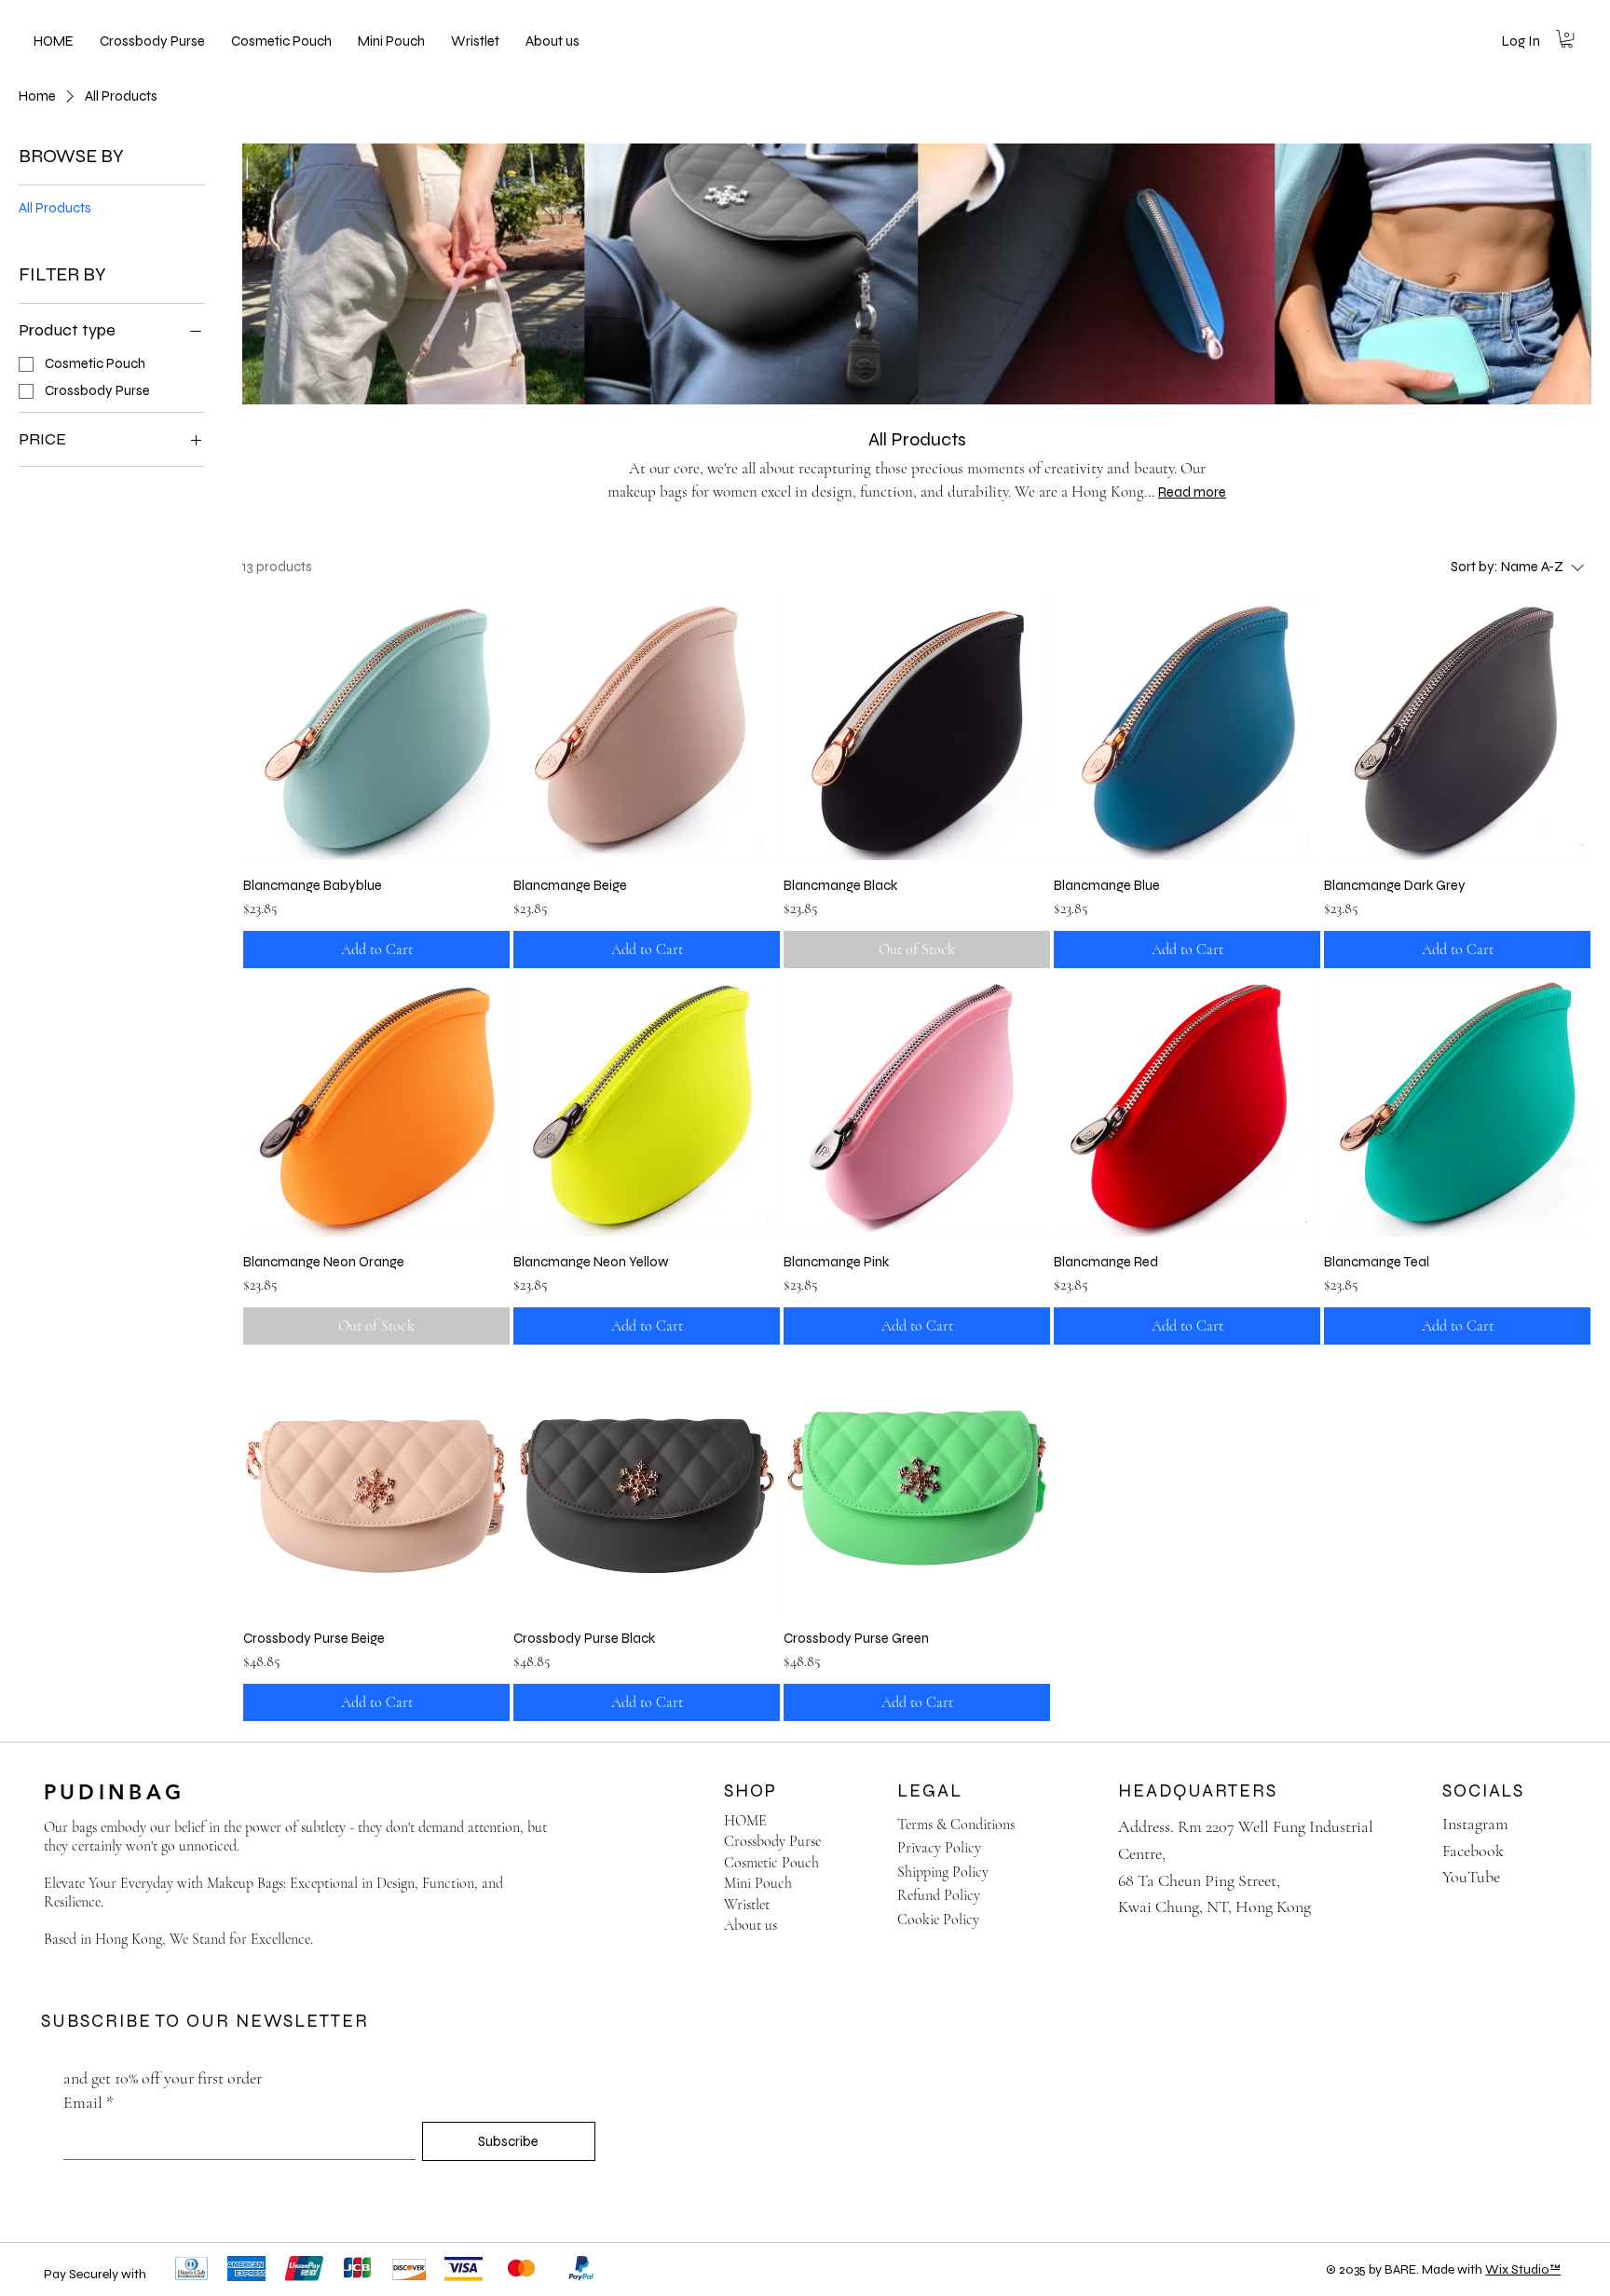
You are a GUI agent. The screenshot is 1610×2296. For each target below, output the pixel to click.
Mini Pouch (758, 1883)
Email (89, 2102)
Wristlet (747, 1905)
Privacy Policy (939, 1848)
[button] (1567, 39)
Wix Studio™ (1523, 2269)
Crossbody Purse (772, 1841)
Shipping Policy (943, 1872)
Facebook (1473, 1851)
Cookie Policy (938, 1920)
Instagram (1475, 1824)
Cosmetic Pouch (771, 1863)
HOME (745, 1821)
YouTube (1471, 1877)
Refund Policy (939, 1895)
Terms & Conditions (956, 1824)
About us (750, 1925)
